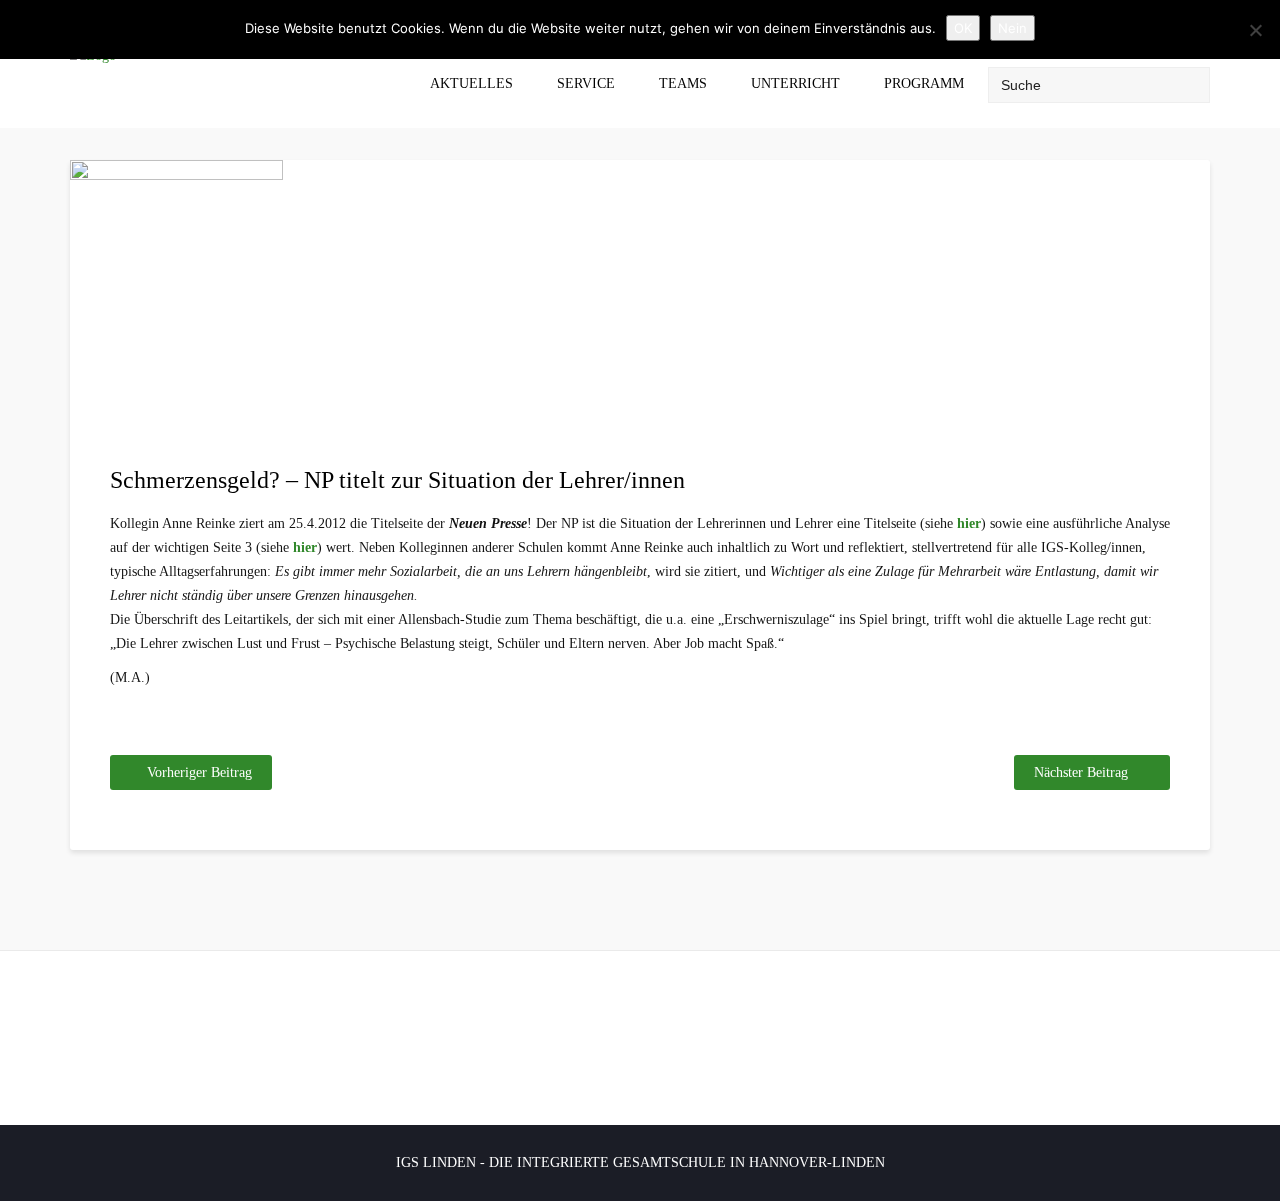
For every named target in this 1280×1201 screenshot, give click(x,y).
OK (963, 28)
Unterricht (795, 83)
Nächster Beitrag (1081, 772)
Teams (683, 83)
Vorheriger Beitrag (199, 772)
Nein (1012, 28)
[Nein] (1255, 30)
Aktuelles (471, 83)
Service (586, 83)
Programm (924, 83)
